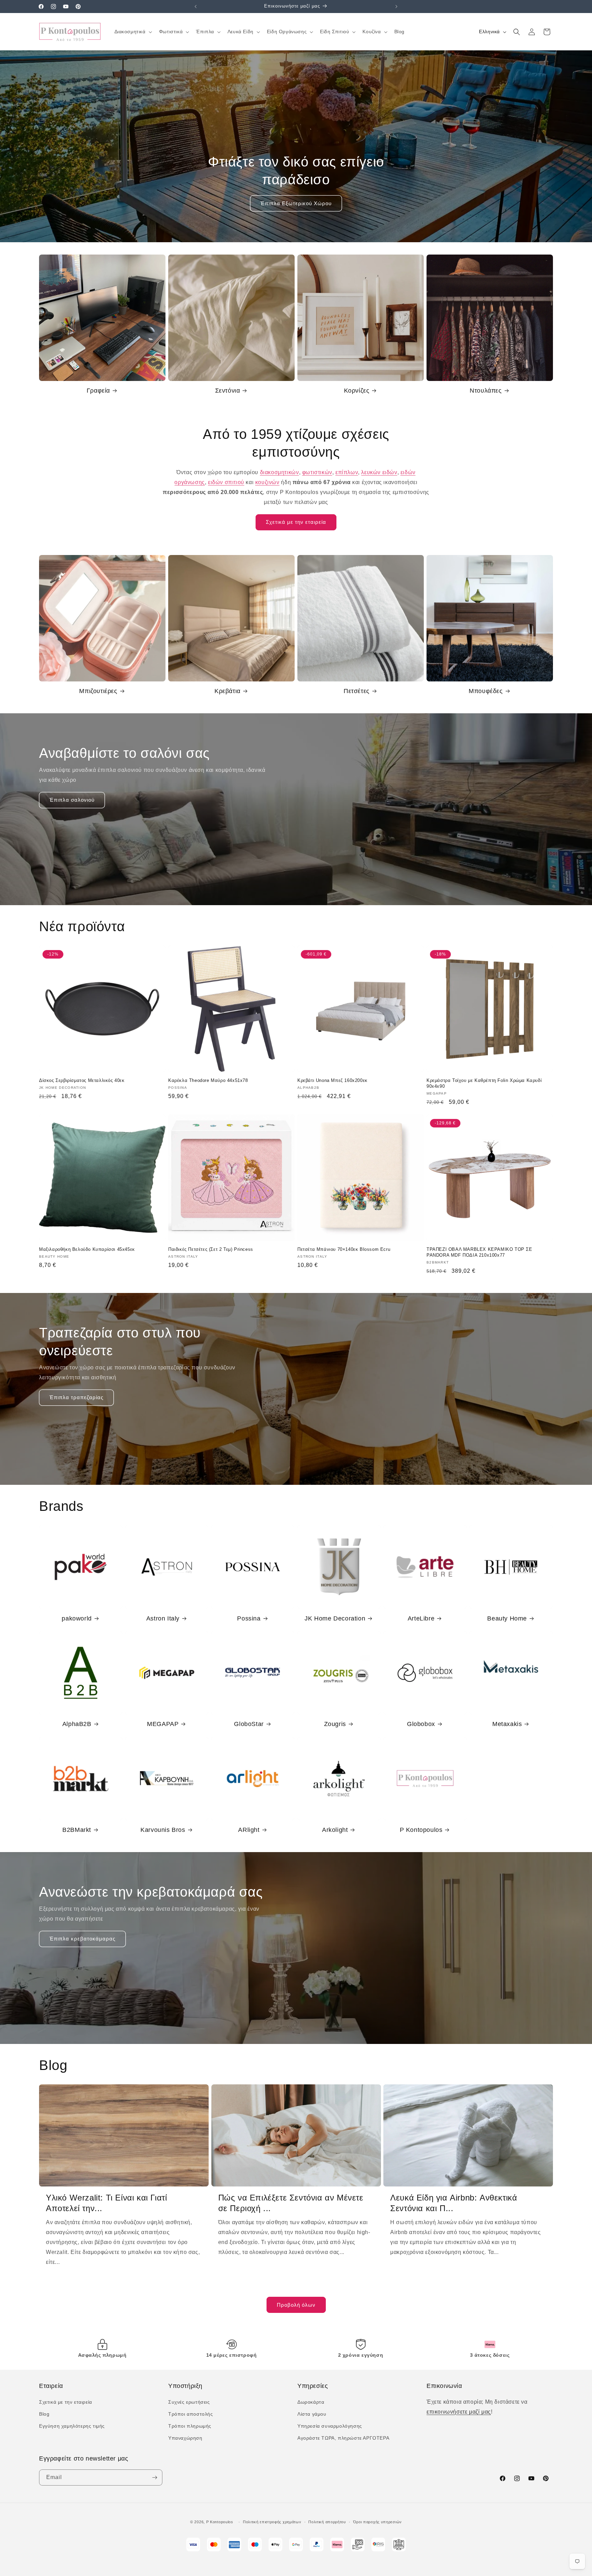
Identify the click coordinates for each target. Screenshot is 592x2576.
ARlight (249, 1830)
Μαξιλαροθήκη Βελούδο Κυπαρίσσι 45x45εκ (87, 1249)
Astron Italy (163, 1618)
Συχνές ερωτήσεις (189, 2402)
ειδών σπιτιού (226, 482)
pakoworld (77, 1618)
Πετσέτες (357, 691)
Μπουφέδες (486, 691)
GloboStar (249, 1724)
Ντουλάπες (486, 391)
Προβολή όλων (296, 2305)
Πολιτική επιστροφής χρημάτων (272, 2522)
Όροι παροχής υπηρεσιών (378, 2522)
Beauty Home (507, 1618)
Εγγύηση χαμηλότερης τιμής (72, 2426)
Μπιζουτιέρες (98, 691)
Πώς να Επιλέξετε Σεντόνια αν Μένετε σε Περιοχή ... (291, 2203)
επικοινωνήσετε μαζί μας (459, 2412)
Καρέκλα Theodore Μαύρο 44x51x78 (208, 1080)
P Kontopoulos (421, 1830)
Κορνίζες (357, 391)
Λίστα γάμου (312, 2414)
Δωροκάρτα (311, 2402)
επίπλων (347, 472)
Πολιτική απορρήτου (327, 2522)
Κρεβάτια (227, 691)
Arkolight (335, 1830)
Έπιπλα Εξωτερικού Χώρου (296, 203)
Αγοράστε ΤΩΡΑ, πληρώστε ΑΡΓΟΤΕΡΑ (343, 2438)
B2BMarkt (77, 1830)
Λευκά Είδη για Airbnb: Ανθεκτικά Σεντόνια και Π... (454, 2203)
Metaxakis (507, 1724)
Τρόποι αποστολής (191, 2414)
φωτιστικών (317, 472)
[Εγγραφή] (155, 2478)
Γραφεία (98, 391)
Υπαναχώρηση (185, 2438)
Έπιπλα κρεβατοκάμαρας (82, 1939)
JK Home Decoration (335, 1618)
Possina (249, 1618)
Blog (44, 2414)
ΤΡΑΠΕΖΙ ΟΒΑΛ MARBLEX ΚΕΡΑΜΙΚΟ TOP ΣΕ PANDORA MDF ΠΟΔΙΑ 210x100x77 (479, 1252)
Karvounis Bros (163, 1830)
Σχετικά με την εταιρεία (296, 522)
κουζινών (267, 482)
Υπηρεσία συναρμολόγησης (330, 2426)
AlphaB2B (77, 1724)
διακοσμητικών (280, 472)
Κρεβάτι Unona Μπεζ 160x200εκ (332, 1080)
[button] (133, 32)
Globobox (421, 1724)
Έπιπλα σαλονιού (72, 800)
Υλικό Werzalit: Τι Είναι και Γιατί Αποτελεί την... (106, 2203)
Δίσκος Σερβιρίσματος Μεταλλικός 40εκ (82, 1080)
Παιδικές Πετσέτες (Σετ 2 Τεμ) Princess (211, 1249)
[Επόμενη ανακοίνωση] (396, 7)
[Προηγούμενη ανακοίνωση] (196, 7)
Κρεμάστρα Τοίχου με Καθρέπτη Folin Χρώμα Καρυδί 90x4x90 (484, 1083)
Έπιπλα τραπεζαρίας (76, 1397)
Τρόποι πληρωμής (190, 2426)
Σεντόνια (228, 391)
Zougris (335, 1724)
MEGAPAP (163, 1724)
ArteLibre (421, 1618)
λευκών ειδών (379, 472)
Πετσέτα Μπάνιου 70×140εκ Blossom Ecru (344, 1249)
